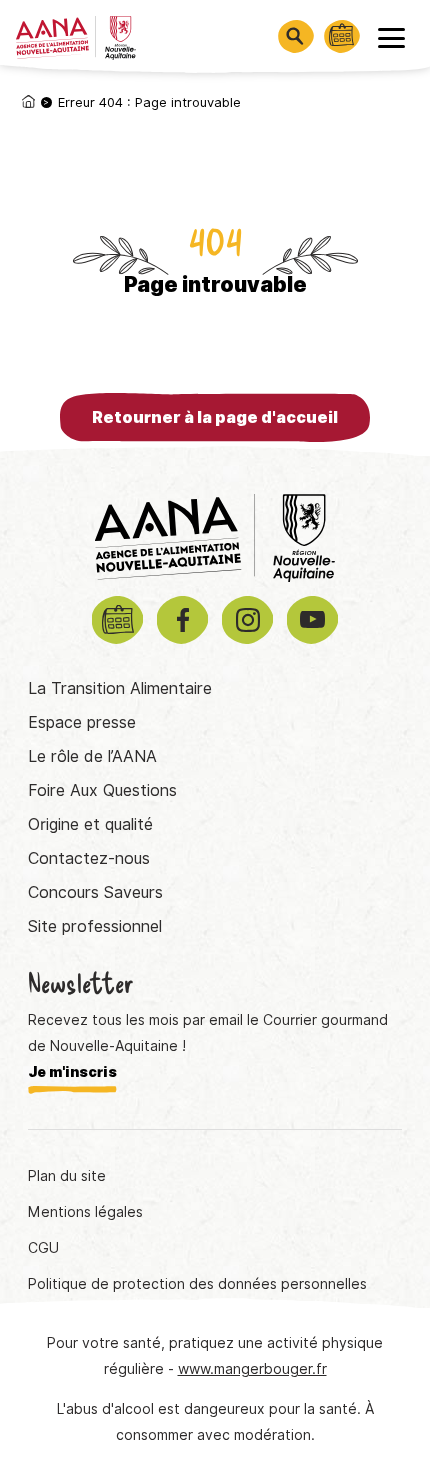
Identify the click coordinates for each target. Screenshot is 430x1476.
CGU (43, 1248)
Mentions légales (85, 1212)
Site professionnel (95, 926)
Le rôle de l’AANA (92, 756)
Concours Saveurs (95, 892)
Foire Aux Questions (102, 790)
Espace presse (82, 722)
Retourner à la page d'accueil (215, 417)
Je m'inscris (72, 1072)
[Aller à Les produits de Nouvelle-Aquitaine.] (28, 101)
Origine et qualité (90, 824)
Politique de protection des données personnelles (197, 1284)
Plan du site (67, 1176)
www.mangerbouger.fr (252, 1369)
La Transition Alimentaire (120, 688)
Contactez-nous (89, 858)
